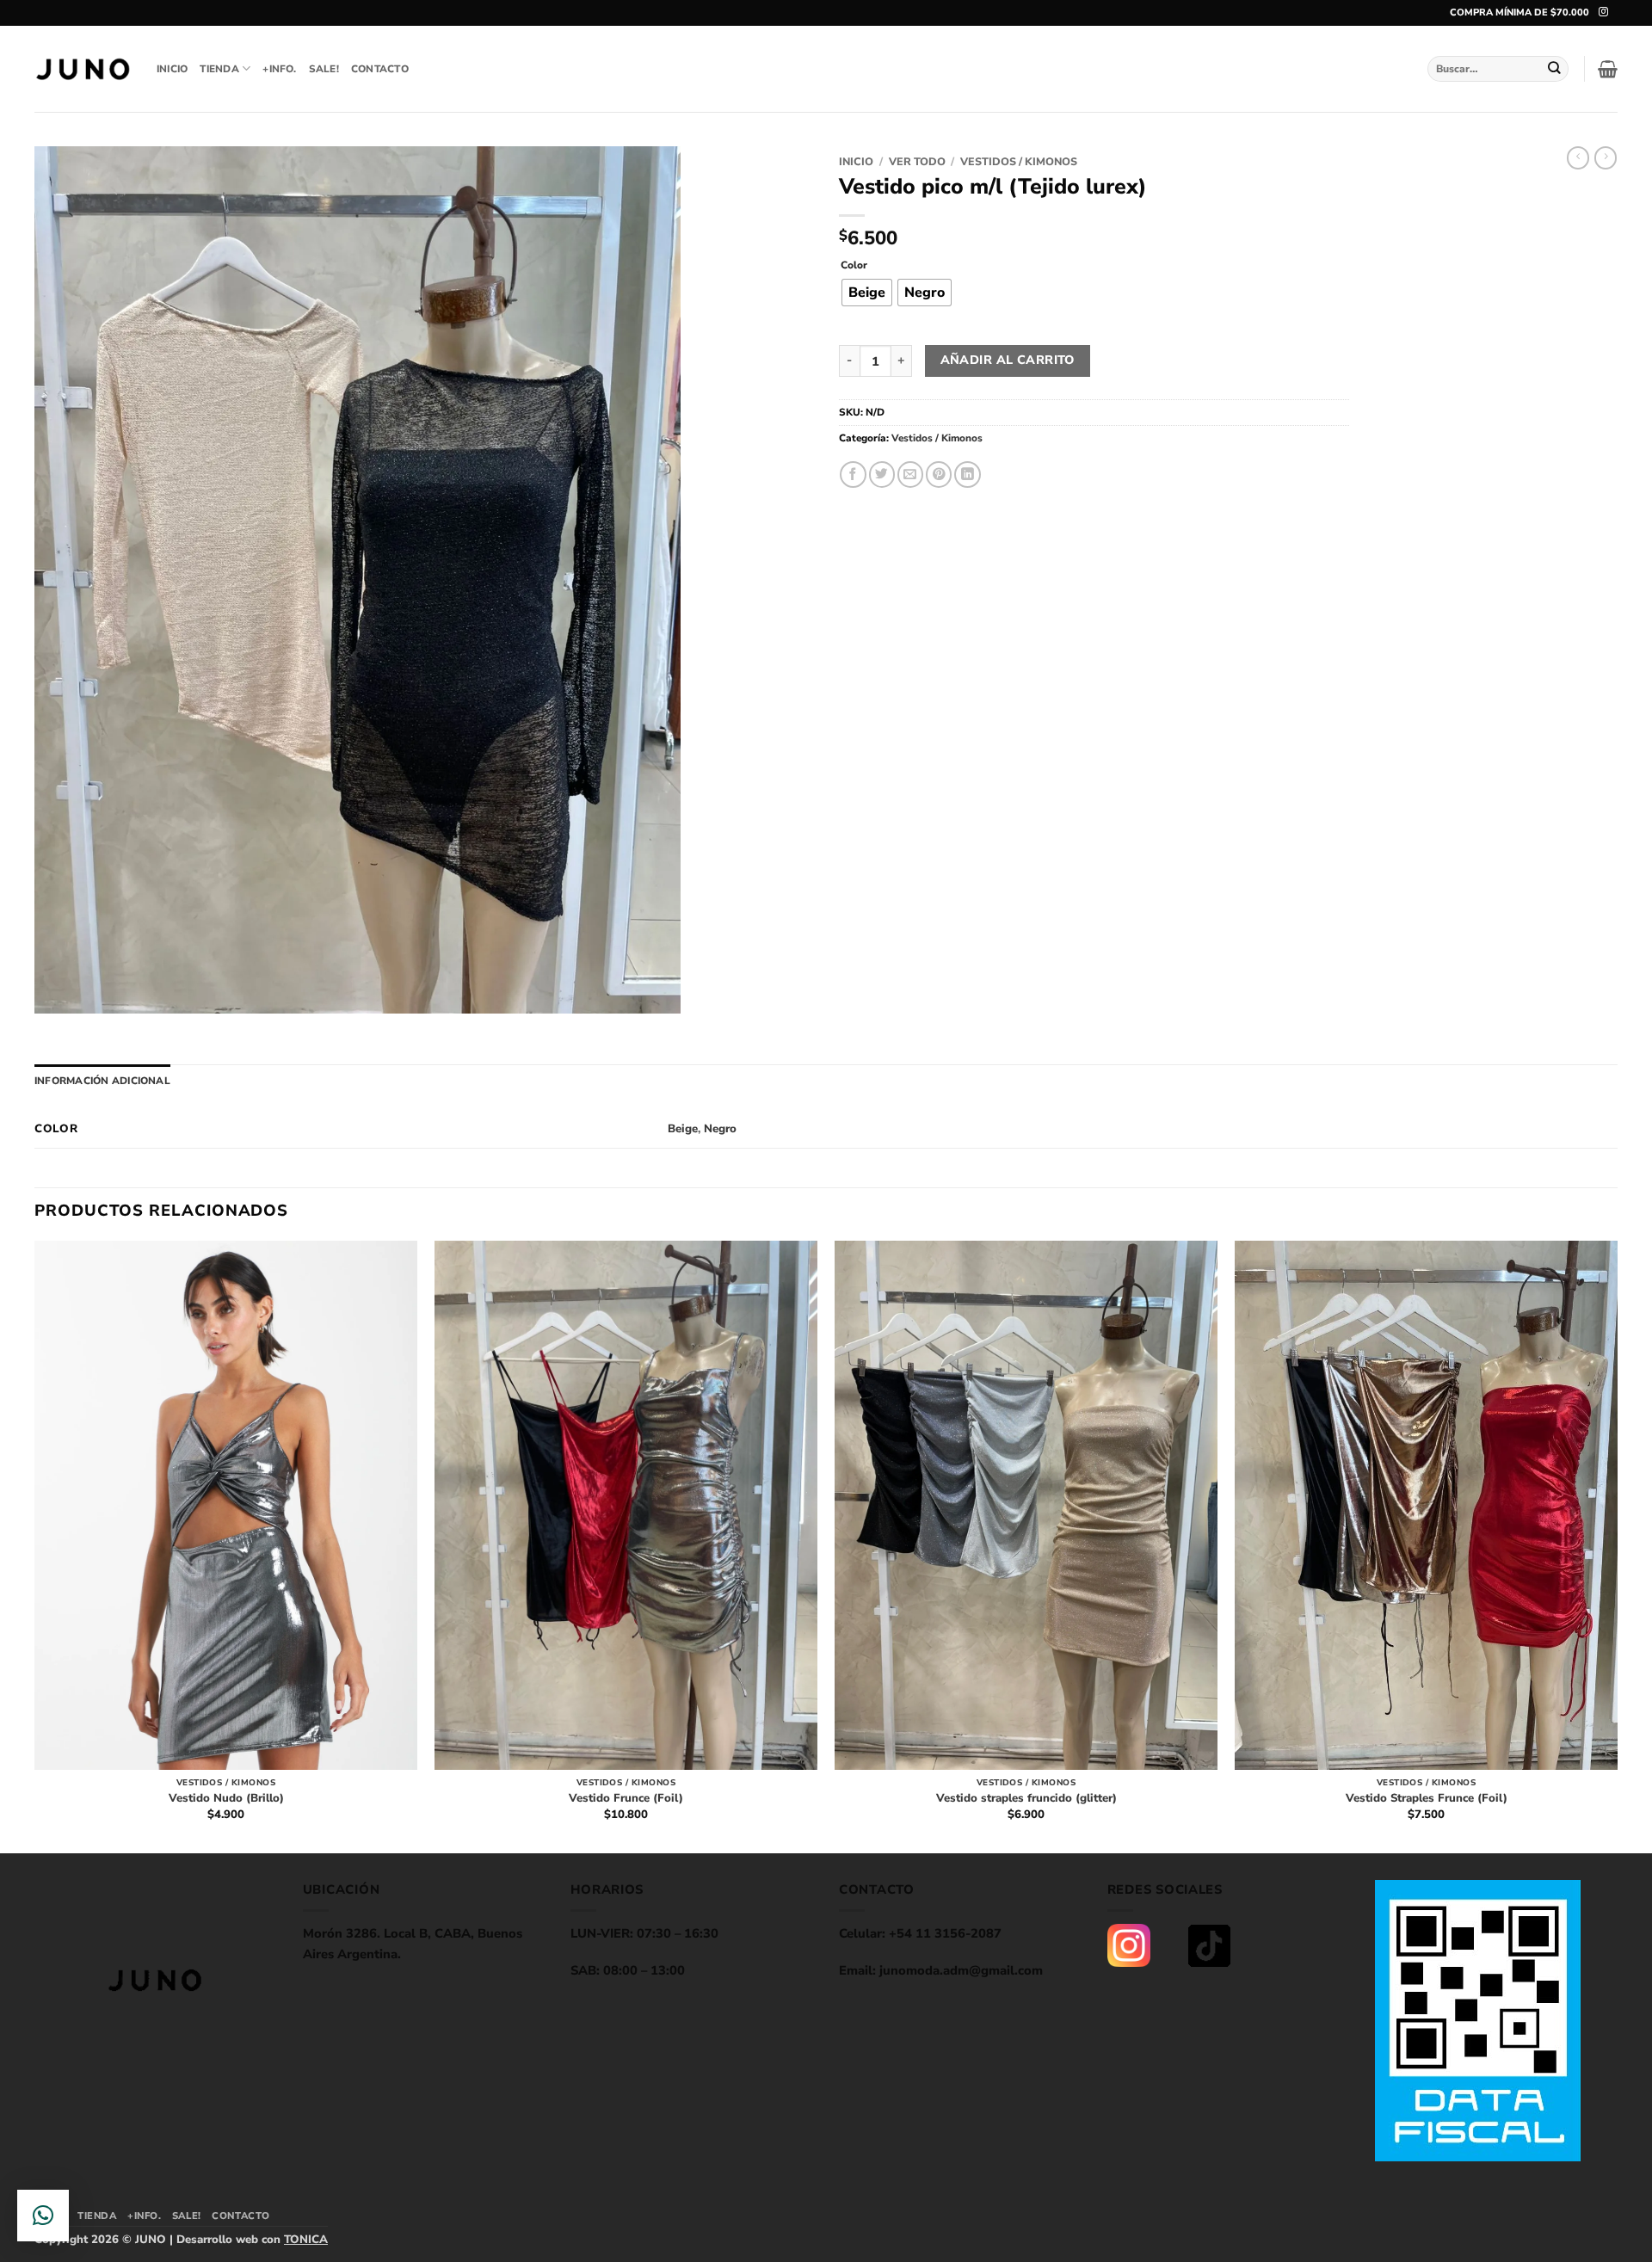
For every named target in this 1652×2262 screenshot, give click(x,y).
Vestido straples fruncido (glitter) (1026, 1799)
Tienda (219, 69)
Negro (720, 1129)
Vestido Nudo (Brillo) (226, 1799)
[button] (1608, 69)
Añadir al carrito (1008, 360)
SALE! (324, 69)
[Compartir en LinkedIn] (967, 475)
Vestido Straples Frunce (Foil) (1427, 1799)
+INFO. (279, 69)
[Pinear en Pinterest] (939, 475)
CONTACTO (380, 69)
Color (854, 265)
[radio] (867, 293)
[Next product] (1578, 158)
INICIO (172, 69)
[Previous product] (1606, 158)
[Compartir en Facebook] (853, 475)
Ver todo (917, 161)
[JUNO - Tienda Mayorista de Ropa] (83, 69)
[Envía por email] (910, 475)
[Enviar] (1555, 68)
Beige (683, 1129)
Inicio (856, 161)
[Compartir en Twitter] (882, 475)
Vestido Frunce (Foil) (626, 1799)
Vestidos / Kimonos (1019, 161)
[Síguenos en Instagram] (1603, 12)
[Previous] (35, 1545)
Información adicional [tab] (102, 1081)
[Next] (1617, 1545)
